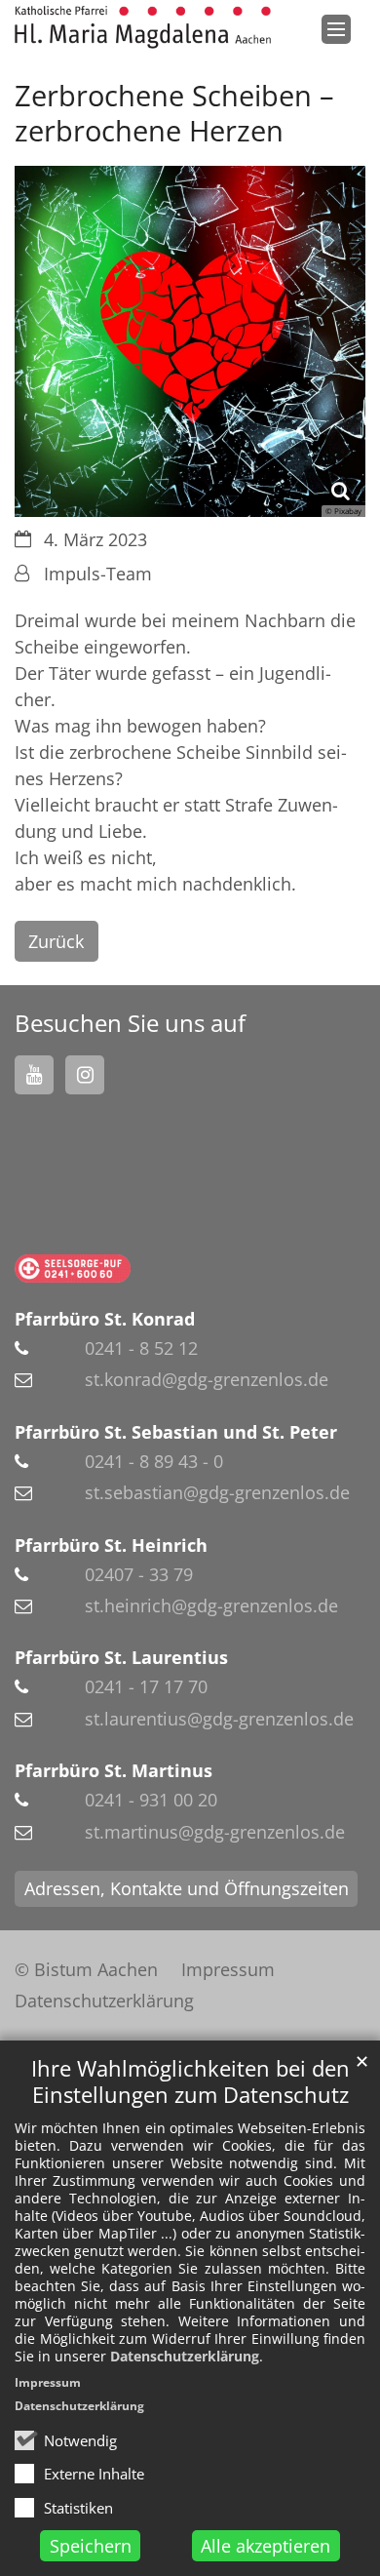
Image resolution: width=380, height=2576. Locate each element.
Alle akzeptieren (266, 2546)
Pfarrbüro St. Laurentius (121, 1657)
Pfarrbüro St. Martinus (114, 1770)
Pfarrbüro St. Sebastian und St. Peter (176, 1432)
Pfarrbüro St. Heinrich (111, 1545)
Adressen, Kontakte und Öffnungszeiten (187, 1888)
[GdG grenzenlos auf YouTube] (34, 1075)
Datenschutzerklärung (185, 2356)
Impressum (48, 2382)
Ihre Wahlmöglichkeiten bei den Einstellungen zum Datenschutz (190, 2081)
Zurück (56, 941)
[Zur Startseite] (143, 27)
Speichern (91, 2546)
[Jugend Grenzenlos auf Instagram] (85, 1075)
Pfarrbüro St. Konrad (105, 1319)
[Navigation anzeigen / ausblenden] (336, 29)
